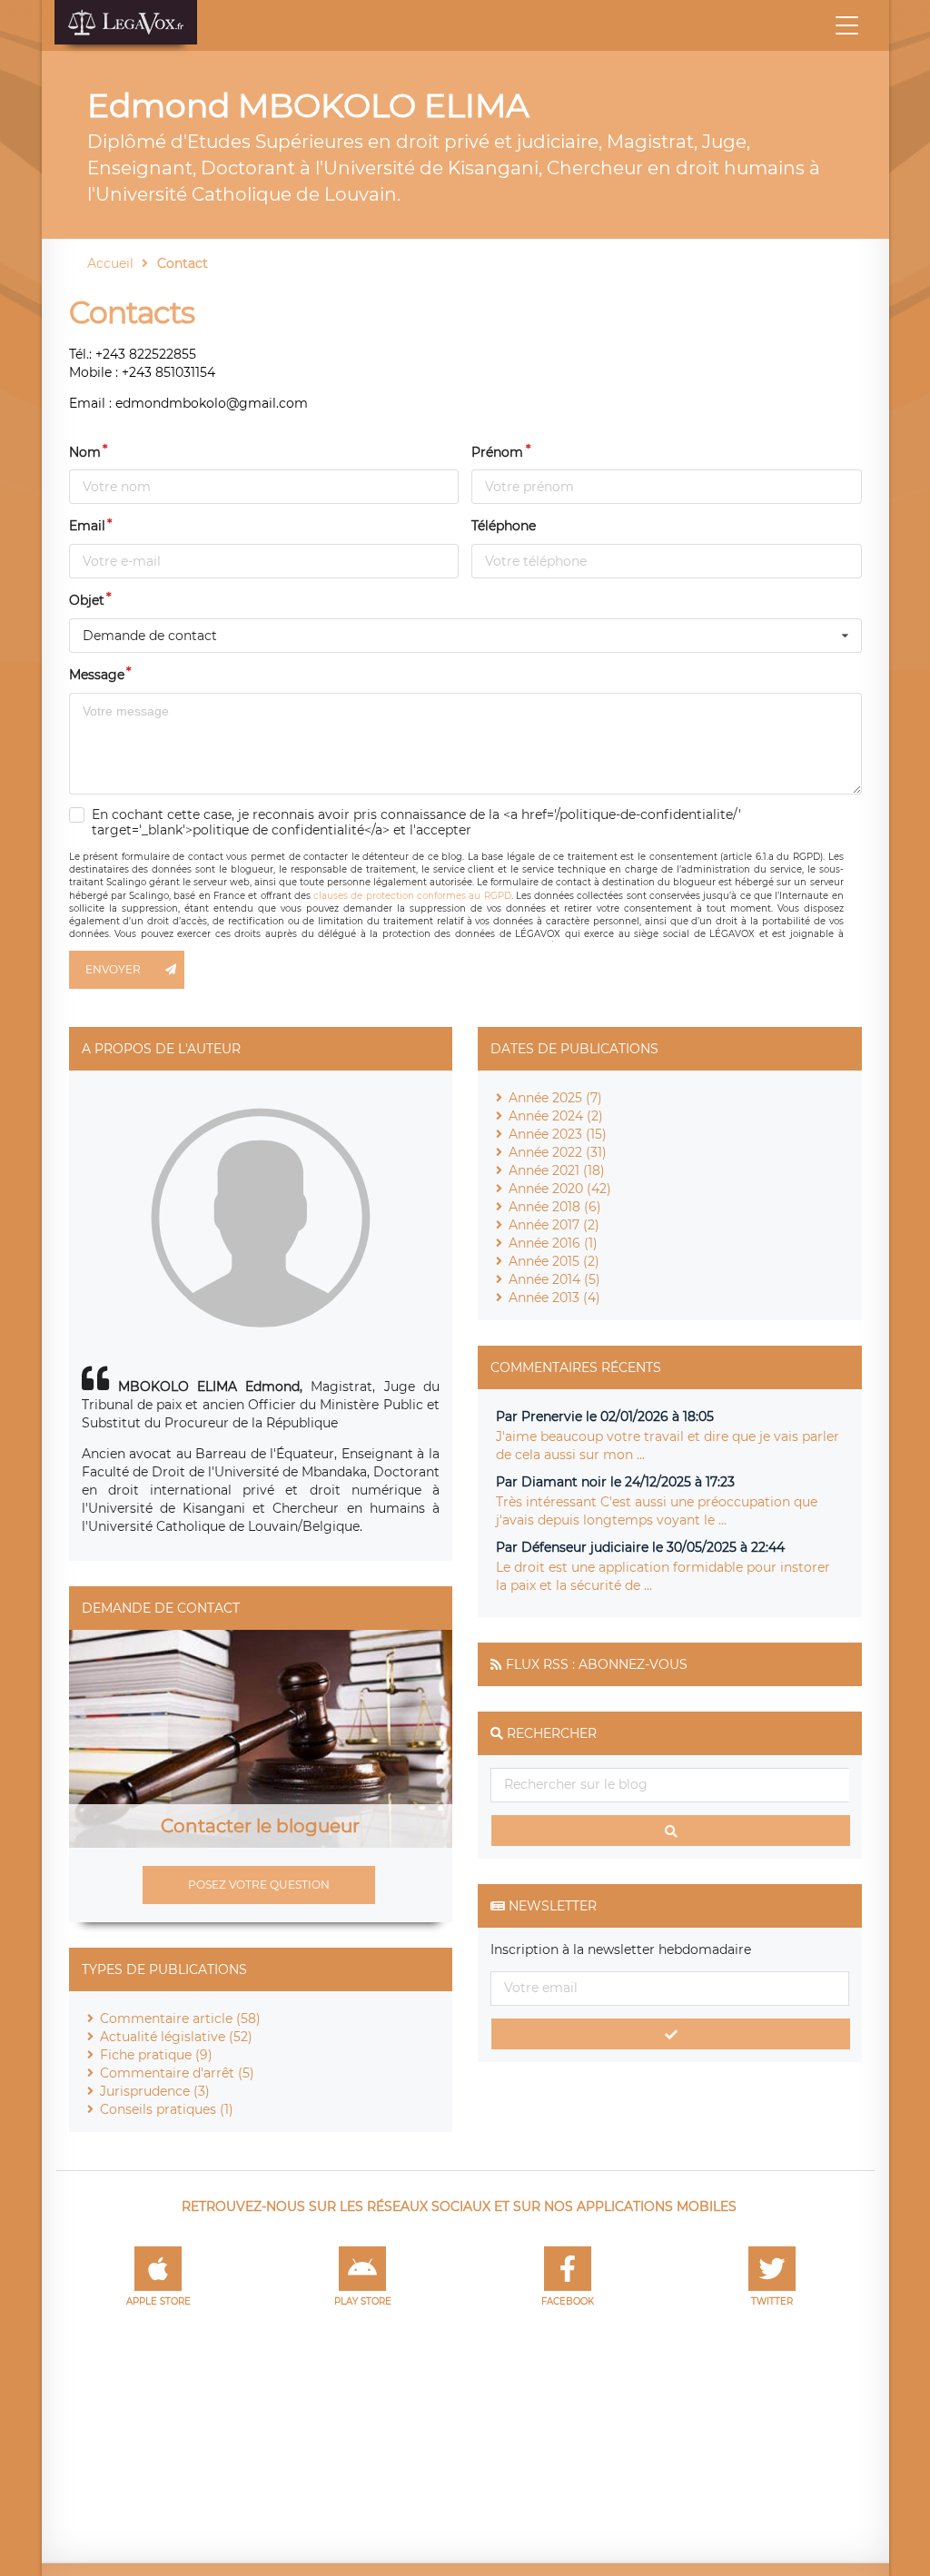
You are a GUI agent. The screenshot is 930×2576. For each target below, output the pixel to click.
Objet (87, 600)
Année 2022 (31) (558, 1152)
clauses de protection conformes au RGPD (412, 896)
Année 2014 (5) (554, 1279)
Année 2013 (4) (554, 1298)
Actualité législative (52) (176, 2037)
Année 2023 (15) (558, 1134)
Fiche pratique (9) (156, 2055)
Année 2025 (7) (555, 1098)
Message (97, 675)
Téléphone (504, 526)
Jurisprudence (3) (155, 2091)
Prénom (497, 452)
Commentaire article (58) (180, 2018)
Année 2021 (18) (557, 1170)
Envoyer (113, 969)
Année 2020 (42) (560, 1189)
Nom (85, 452)
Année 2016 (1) (553, 1243)
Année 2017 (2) (554, 1225)
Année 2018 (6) (555, 1207)
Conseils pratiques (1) (167, 2109)
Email (87, 526)
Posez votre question (259, 1885)
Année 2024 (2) (556, 1116)
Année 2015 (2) (554, 1261)
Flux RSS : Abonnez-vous (597, 1664)
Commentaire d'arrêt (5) (177, 2073)
